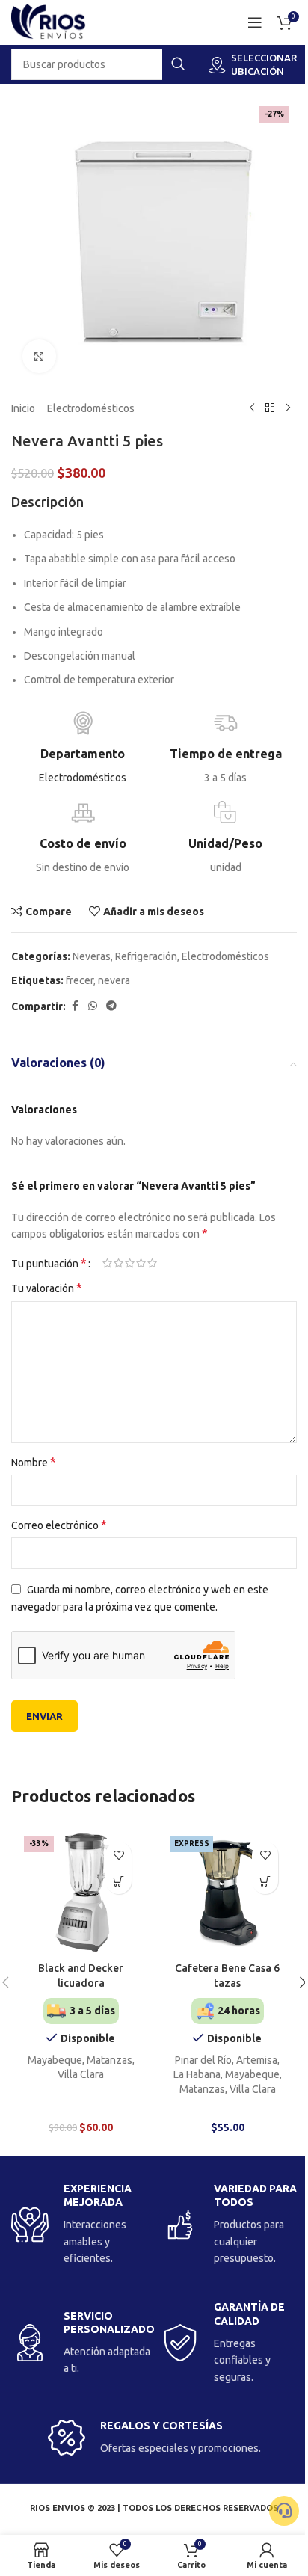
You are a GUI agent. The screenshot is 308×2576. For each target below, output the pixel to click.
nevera (114, 980)
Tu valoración (47, 1288)
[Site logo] (49, 22)
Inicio (23, 408)
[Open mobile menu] (255, 22)
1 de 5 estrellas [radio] (107, 1263)
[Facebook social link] (75, 1006)
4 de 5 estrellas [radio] (141, 1263)
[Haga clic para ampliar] (39, 356)
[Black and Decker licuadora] (81, 1893)
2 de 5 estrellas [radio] (118, 1263)
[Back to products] (270, 408)
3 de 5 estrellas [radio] (130, 1263)
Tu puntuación (49, 1263)
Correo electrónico (59, 1525)
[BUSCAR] (178, 64)
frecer (80, 980)
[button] (118, 1881)
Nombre (34, 1462)
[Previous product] (252, 408)
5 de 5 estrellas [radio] (152, 1263)
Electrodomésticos (91, 408)
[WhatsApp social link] (93, 1006)
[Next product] (288, 408)
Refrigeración (146, 956)
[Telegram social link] (111, 1006)
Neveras (92, 956)
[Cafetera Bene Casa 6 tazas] (227, 1893)
